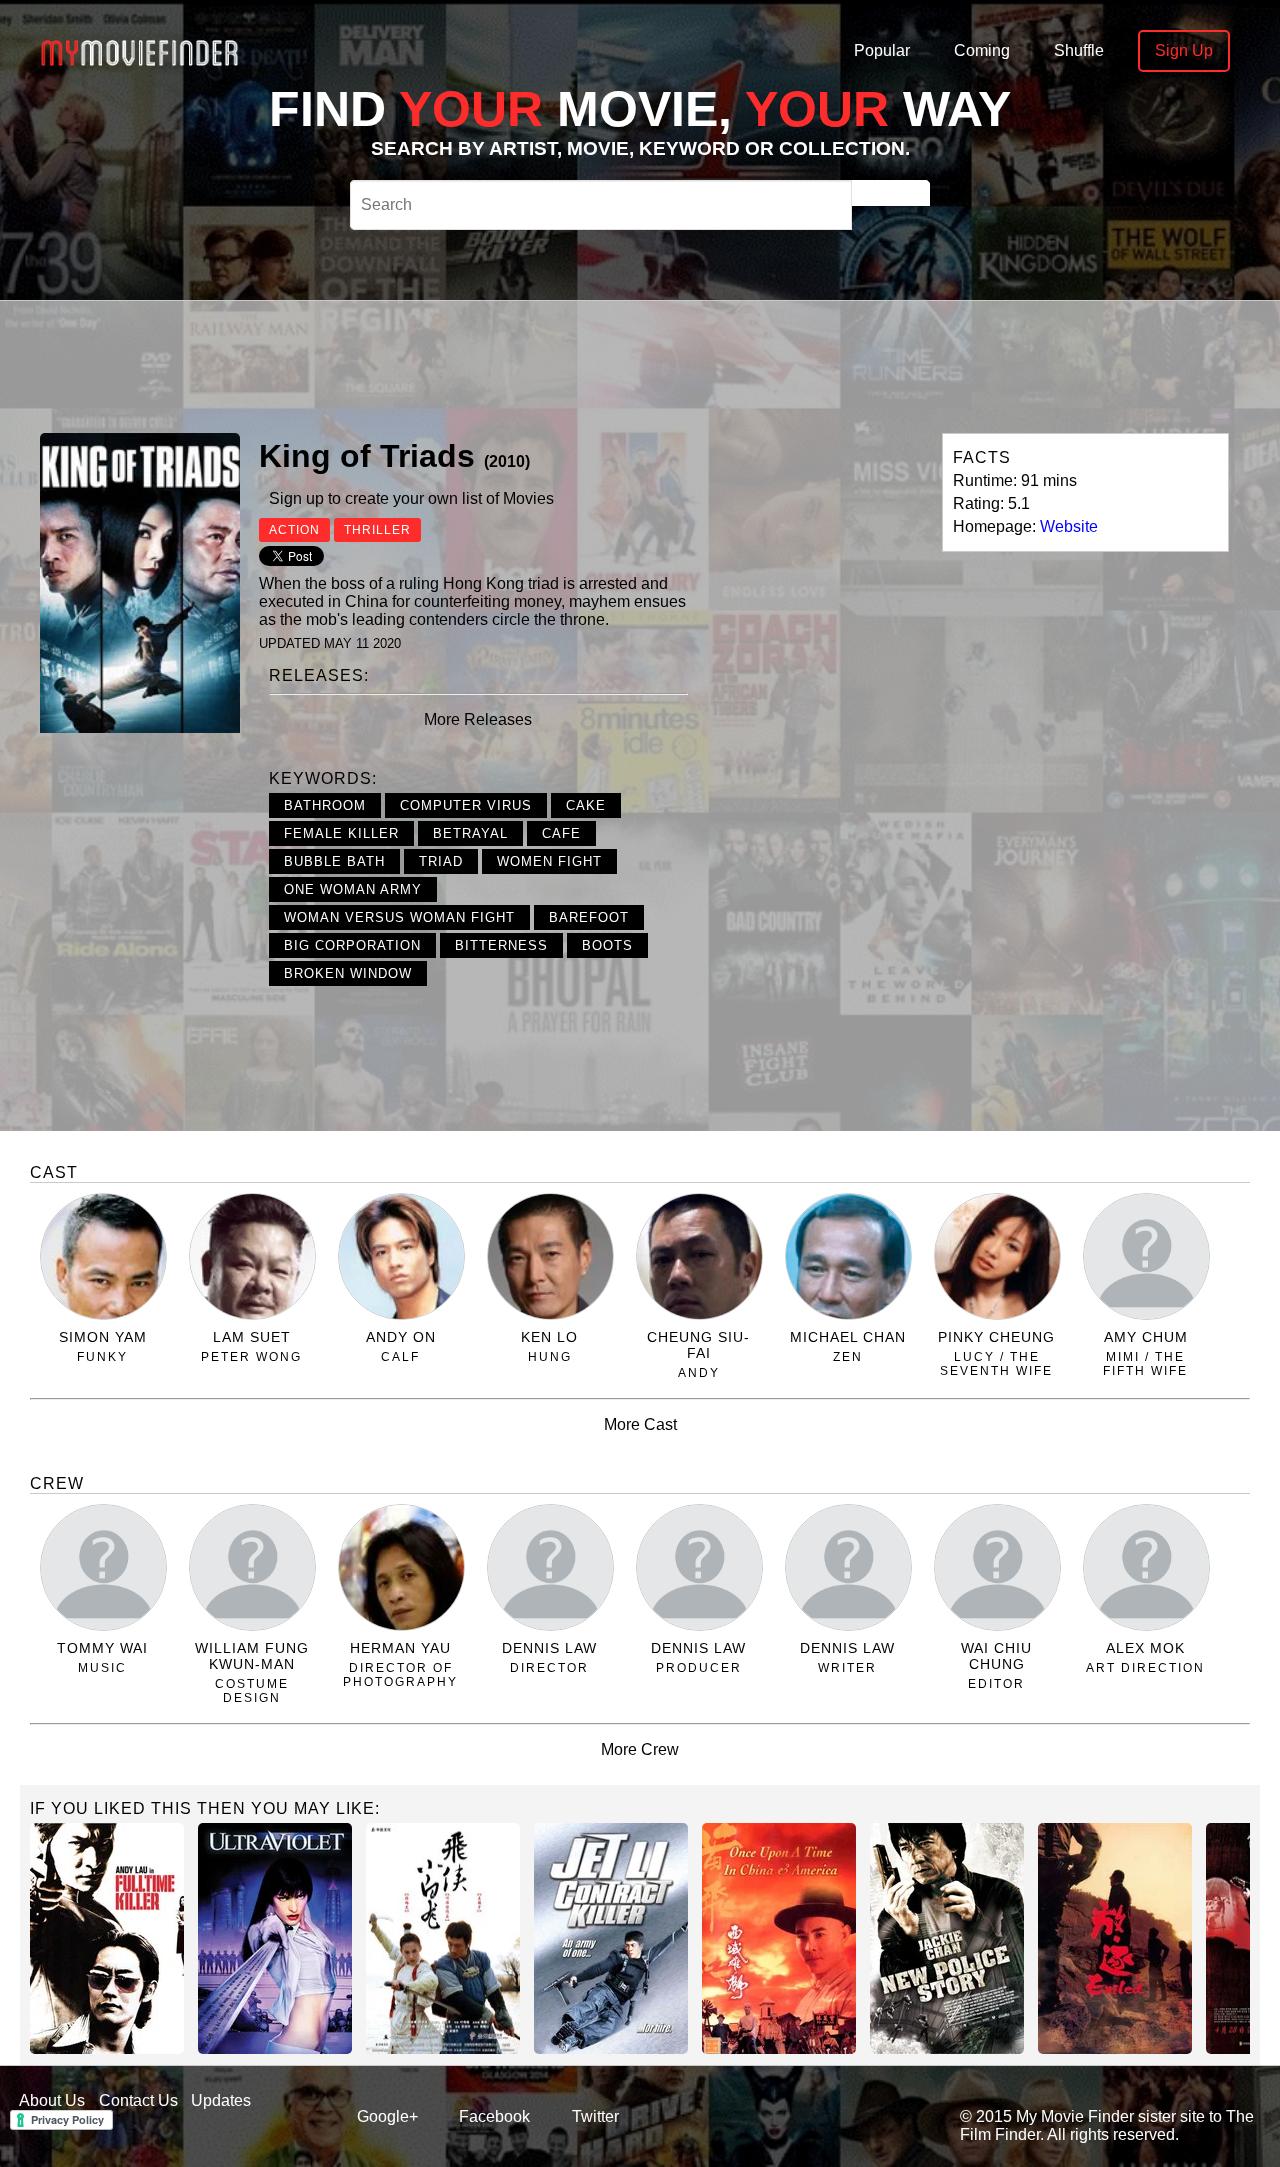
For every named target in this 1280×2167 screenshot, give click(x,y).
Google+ (387, 2116)
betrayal (470, 833)
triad (441, 861)
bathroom (325, 805)
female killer (341, 833)
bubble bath (334, 861)
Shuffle (1079, 50)
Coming (982, 50)
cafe (561, 833)
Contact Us (138, 2100)
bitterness (501, 945)
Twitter (595, 2116)
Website (1069, 526)
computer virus (466, 805)
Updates (221, 2100)
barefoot (589, 917)
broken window (348, 973)
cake (586, 805)
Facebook (494, 2116)
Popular (882, 50)
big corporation (352, 945)
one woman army (353, 889)
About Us (52, 2100)
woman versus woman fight (399, 917)
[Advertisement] (632, 364)
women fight (549, 861)
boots (607, 945)
